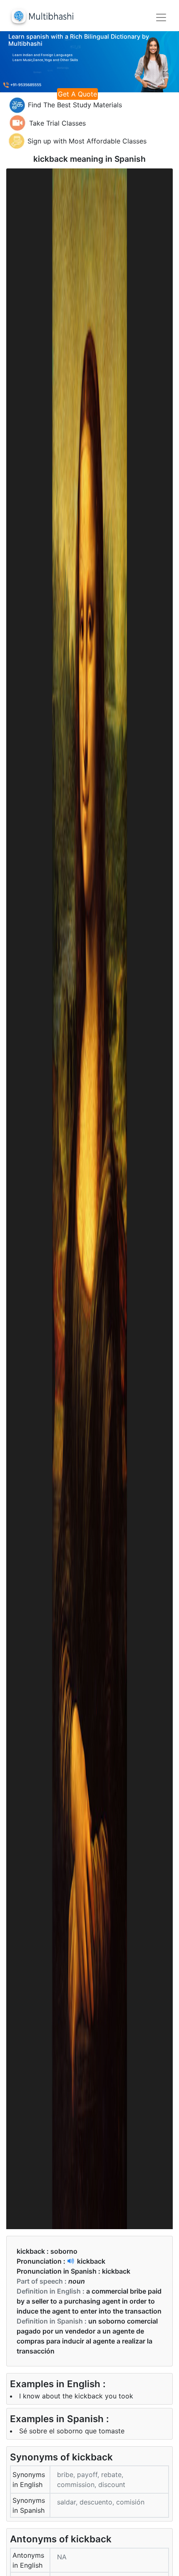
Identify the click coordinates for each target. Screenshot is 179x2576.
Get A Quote (77, 94)
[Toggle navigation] (161, 17)
